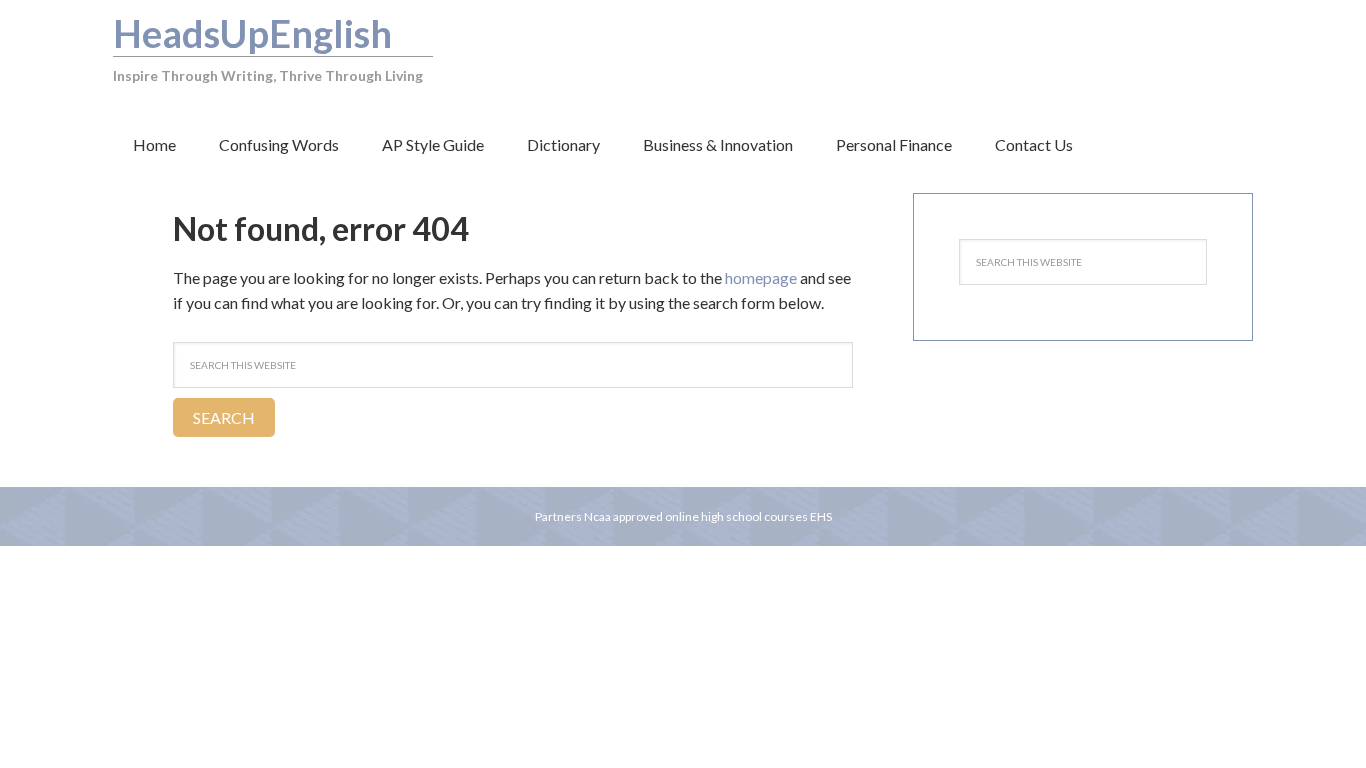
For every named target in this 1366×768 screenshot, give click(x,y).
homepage (761, 277)
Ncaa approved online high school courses (696, 516)
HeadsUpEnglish (252, 33)
